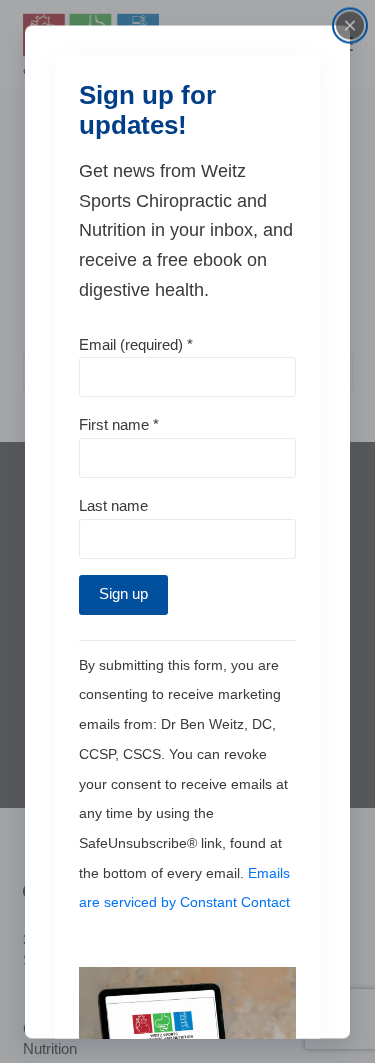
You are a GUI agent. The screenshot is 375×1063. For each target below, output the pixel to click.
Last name (113, 505)
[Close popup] (350, 25)
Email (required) (136, 343)
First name (119, 424)
